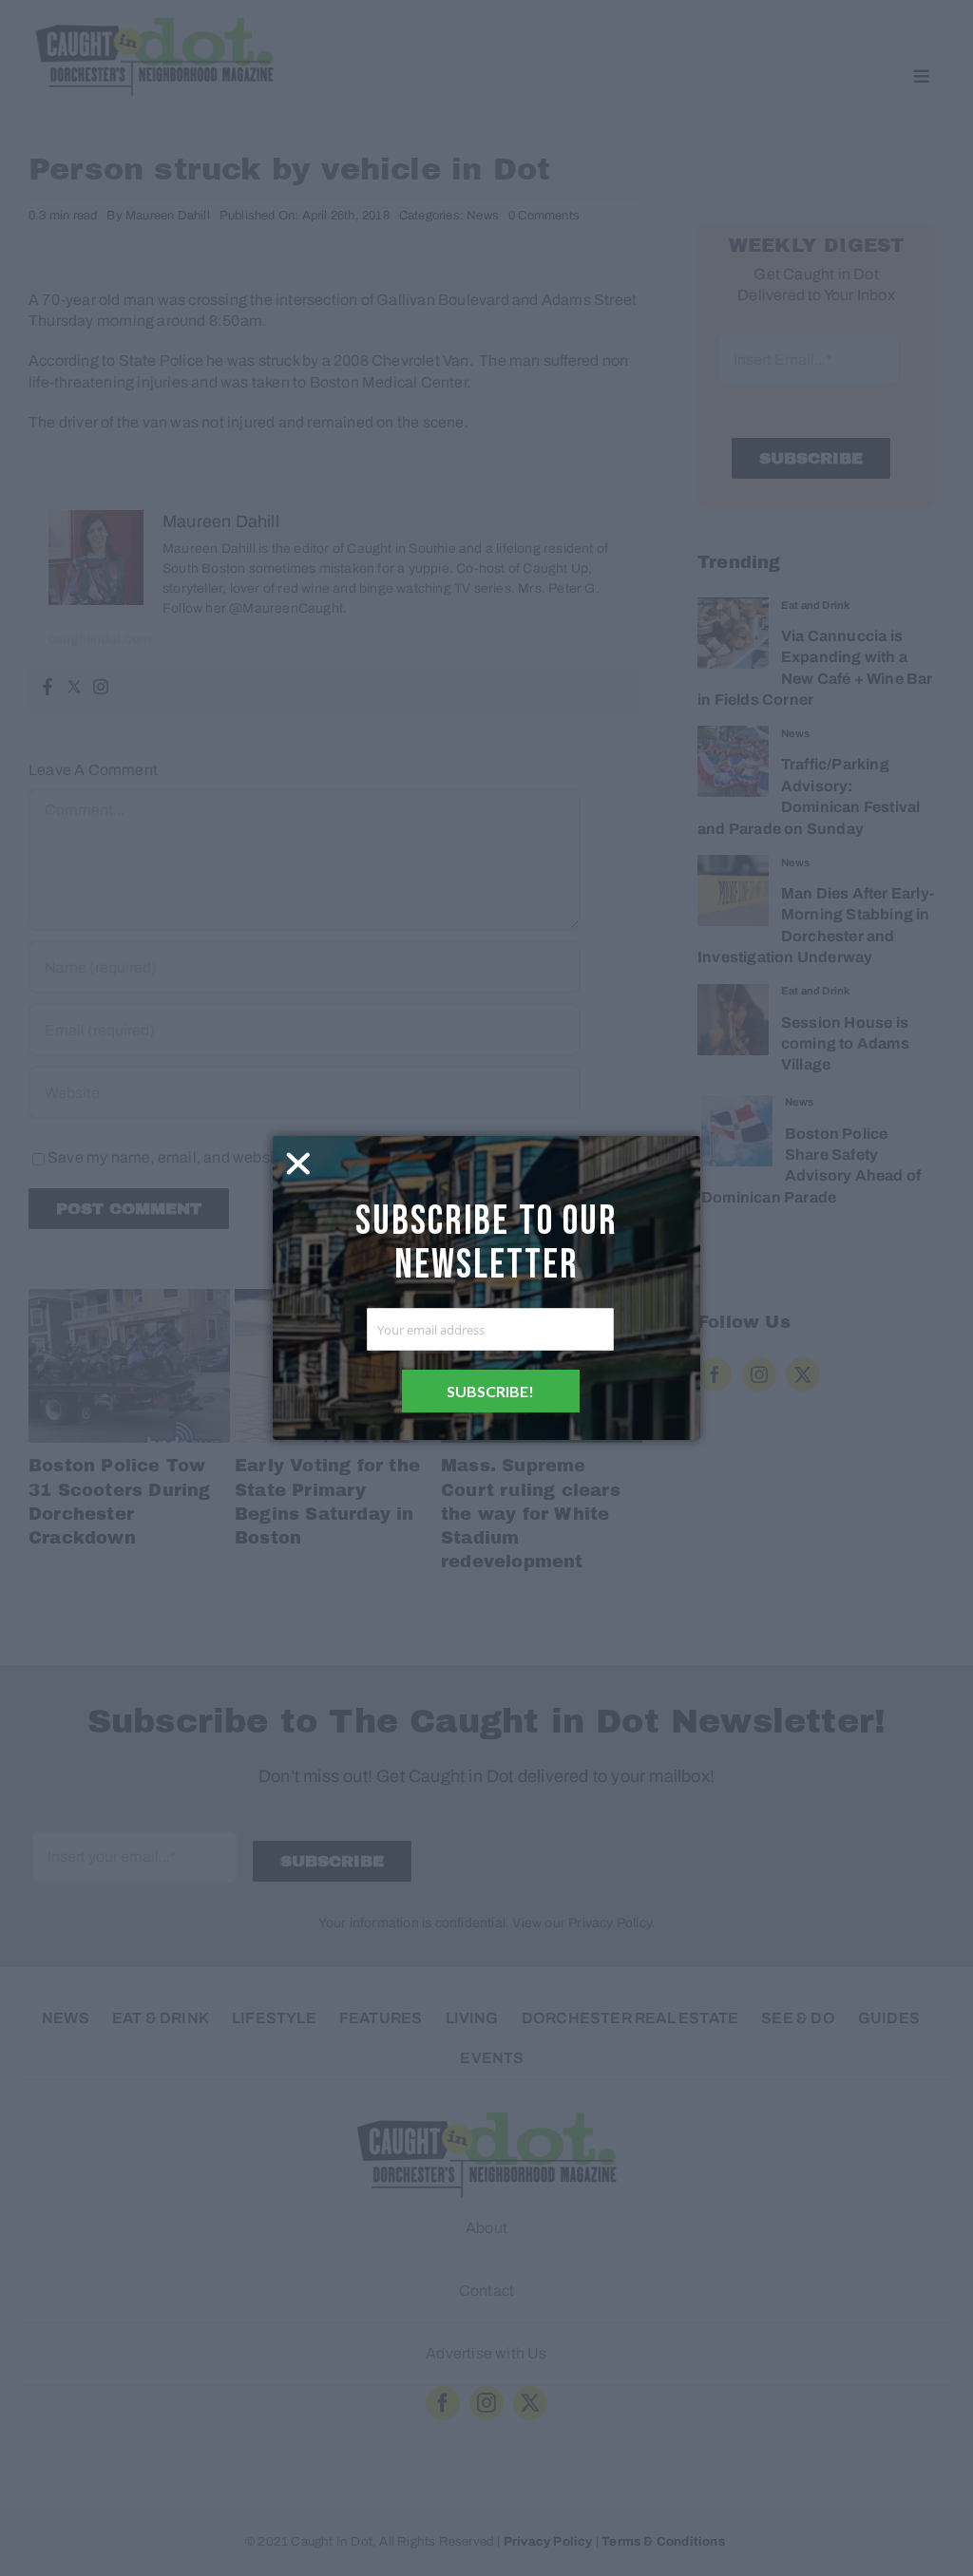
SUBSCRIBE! (490, 1391)
